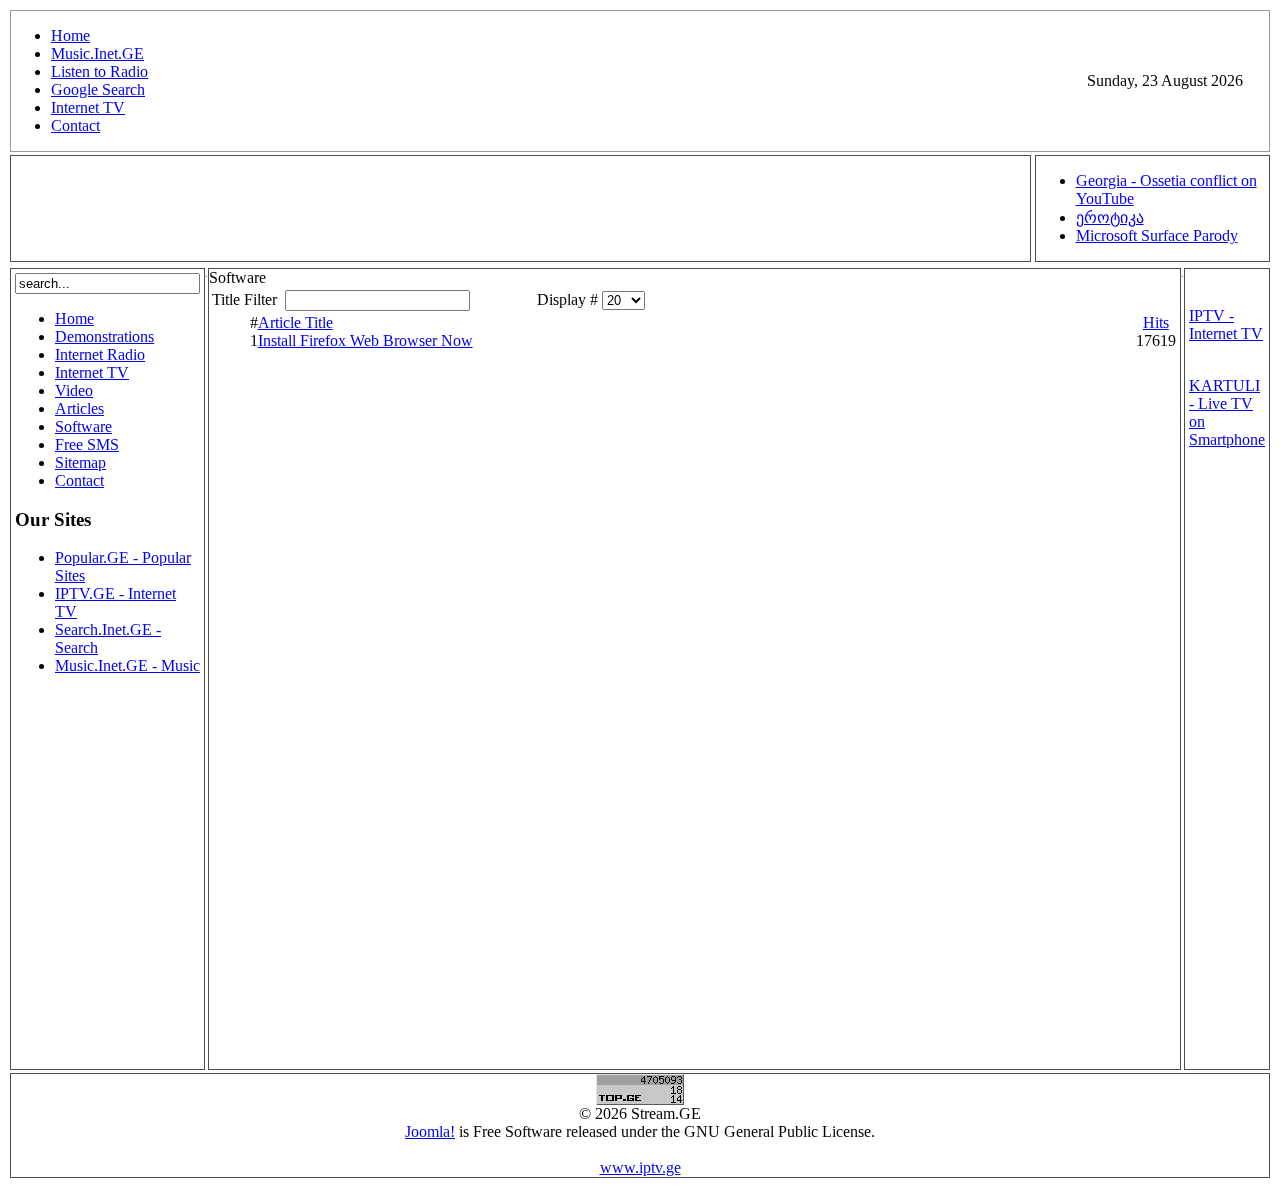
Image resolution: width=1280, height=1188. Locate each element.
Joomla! (430, 1131)
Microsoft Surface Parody (1157, 235)
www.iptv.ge (640, 1167)
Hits (1156, 322)
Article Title (295, 322)
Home (70, 35)
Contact (75, 125)
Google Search (98, 89)
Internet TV (88, 107)
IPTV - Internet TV (1226, 324)
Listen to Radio (99, 71)
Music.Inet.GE (97, 53)
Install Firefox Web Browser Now (365, 340)
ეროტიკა (1110, 217)
